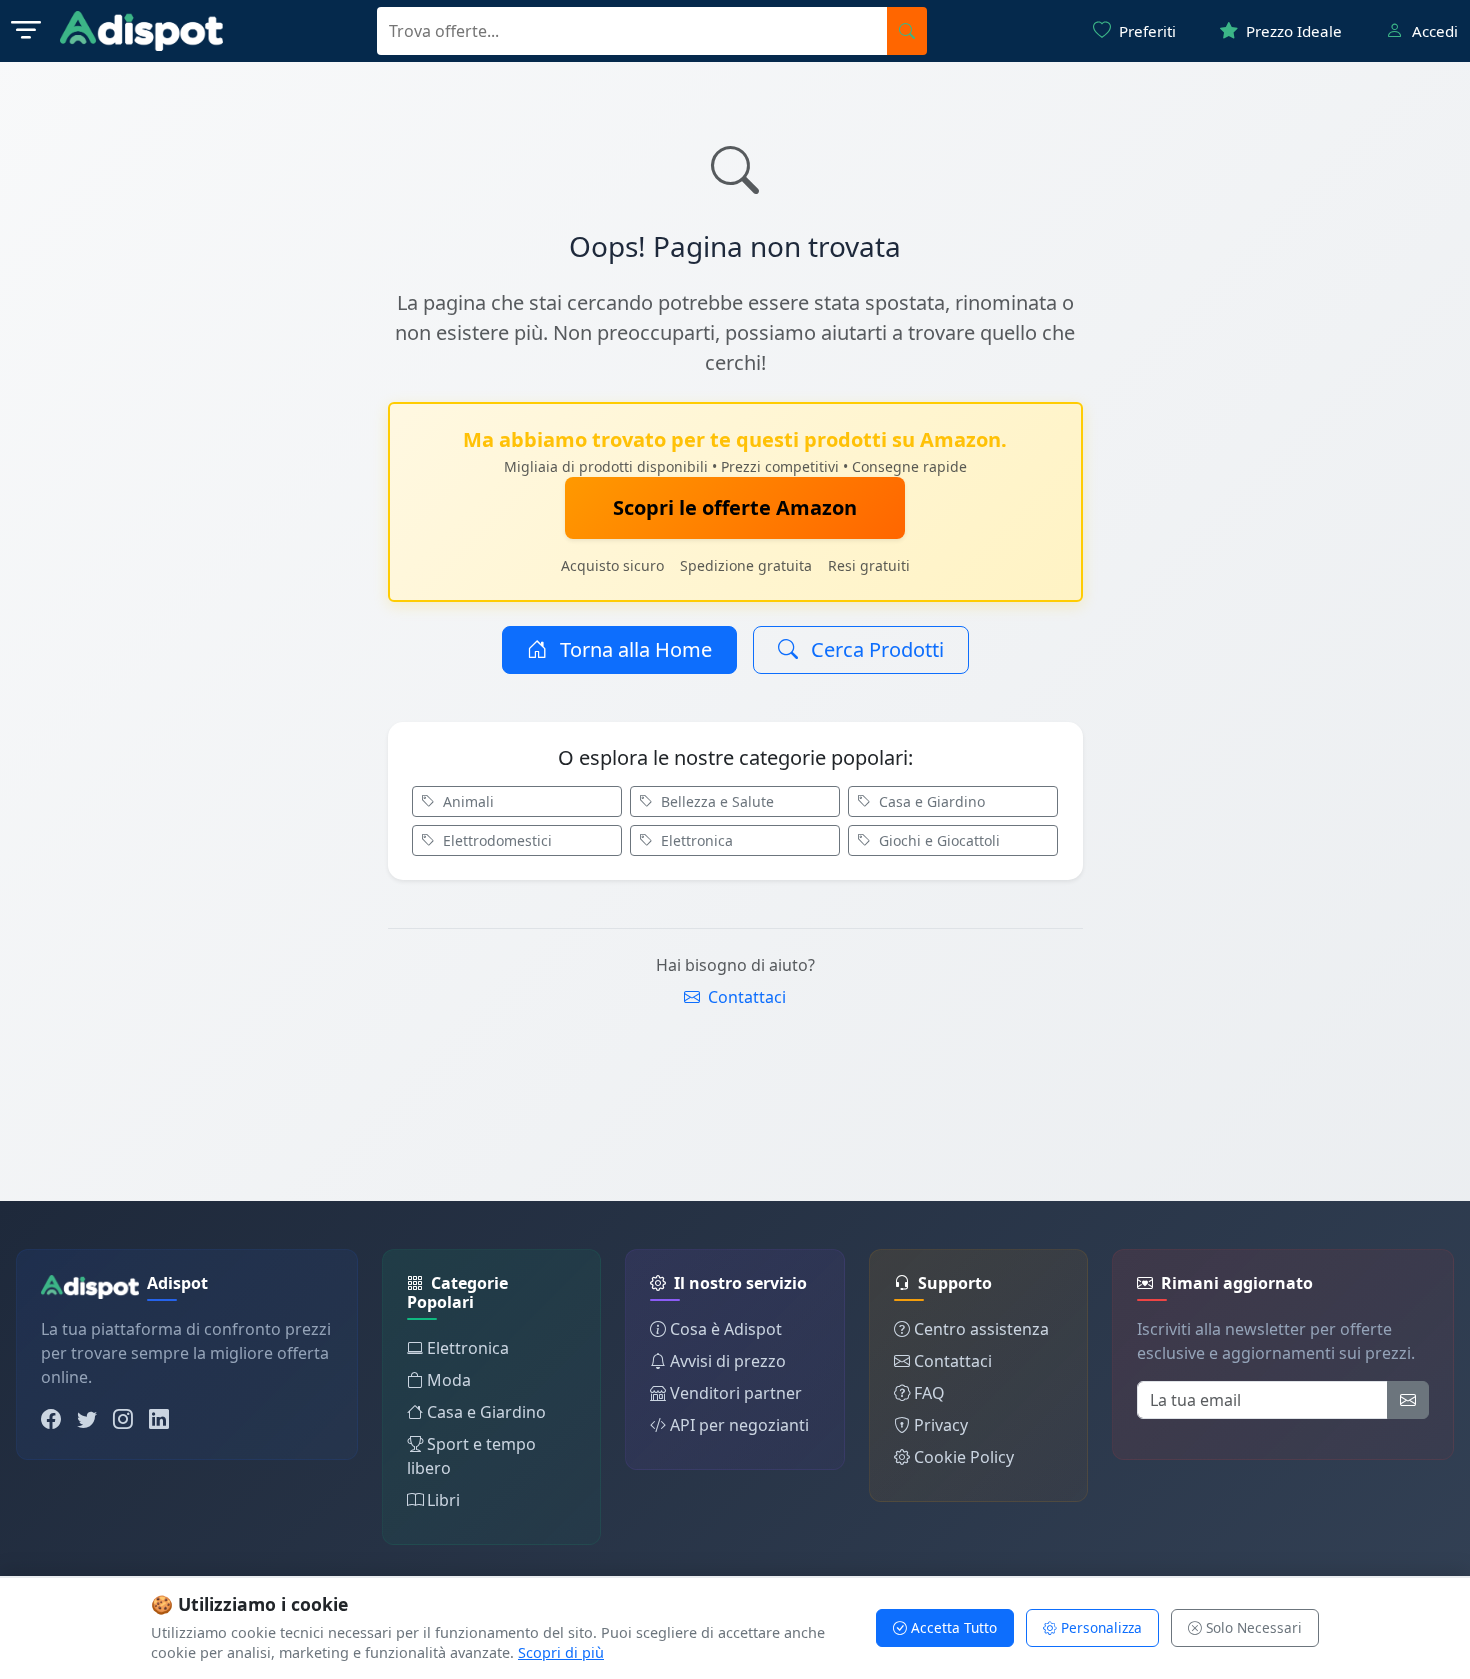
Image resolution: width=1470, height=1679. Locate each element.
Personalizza (1099, 1627)
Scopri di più (561, 1652)
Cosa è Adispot (726, 1329)
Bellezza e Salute (715, 801)
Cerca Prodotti (875, 649)
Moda (449, 1380)
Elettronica (695, 840)
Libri (443, 1500)
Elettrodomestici (495, 840)
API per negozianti (739, 1425)
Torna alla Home (633, 649)
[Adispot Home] (141, 31)
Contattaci (745, 997)
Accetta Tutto (952, 1627)
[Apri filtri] (26, 31)
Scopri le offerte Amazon (735, 507)
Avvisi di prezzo (728, 1361)
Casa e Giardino (930, 801)
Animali (466, 801)
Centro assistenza (981, 1329)
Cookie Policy (964, 1457)
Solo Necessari (1252, 1627)
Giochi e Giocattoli (937, 840)
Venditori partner (736, 1393)
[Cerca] (907, 31)
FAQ (929, 1393)
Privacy (941, 1425)
